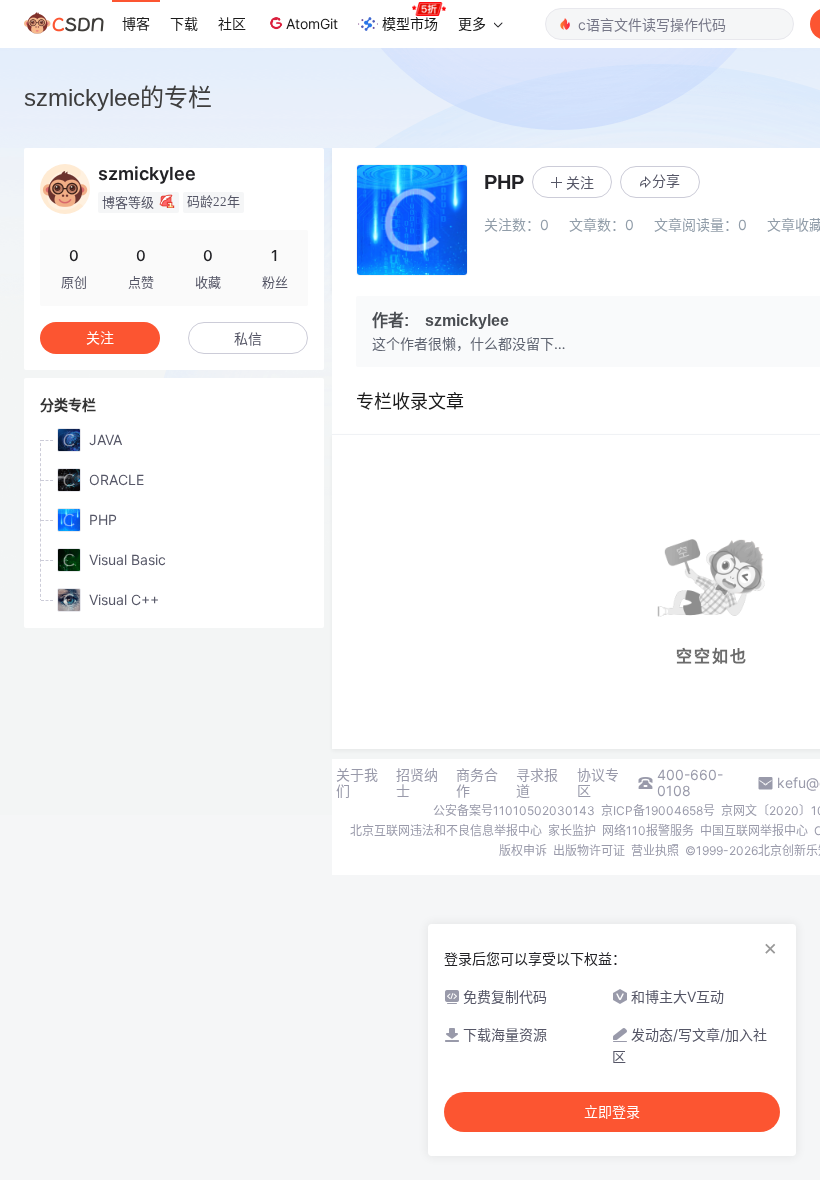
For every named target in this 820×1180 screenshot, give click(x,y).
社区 (232, 23)
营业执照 (655, 850)
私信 (248, 338)
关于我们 (357, 783)
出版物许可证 (589, 850)
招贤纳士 (417, 783)
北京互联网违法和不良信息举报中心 (446, 830)
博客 (136, 23)
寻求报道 (537, 783)
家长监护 (572, 830)
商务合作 (477, 783)
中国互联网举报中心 (754, 830)
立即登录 (612, 1112)
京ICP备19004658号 (658, 810)
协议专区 (598, 783)
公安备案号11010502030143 (514, 810)
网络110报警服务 (648, 830)
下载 (184, 23)
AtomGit (312, 23)
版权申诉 (523, 850)
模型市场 (410, 23)
